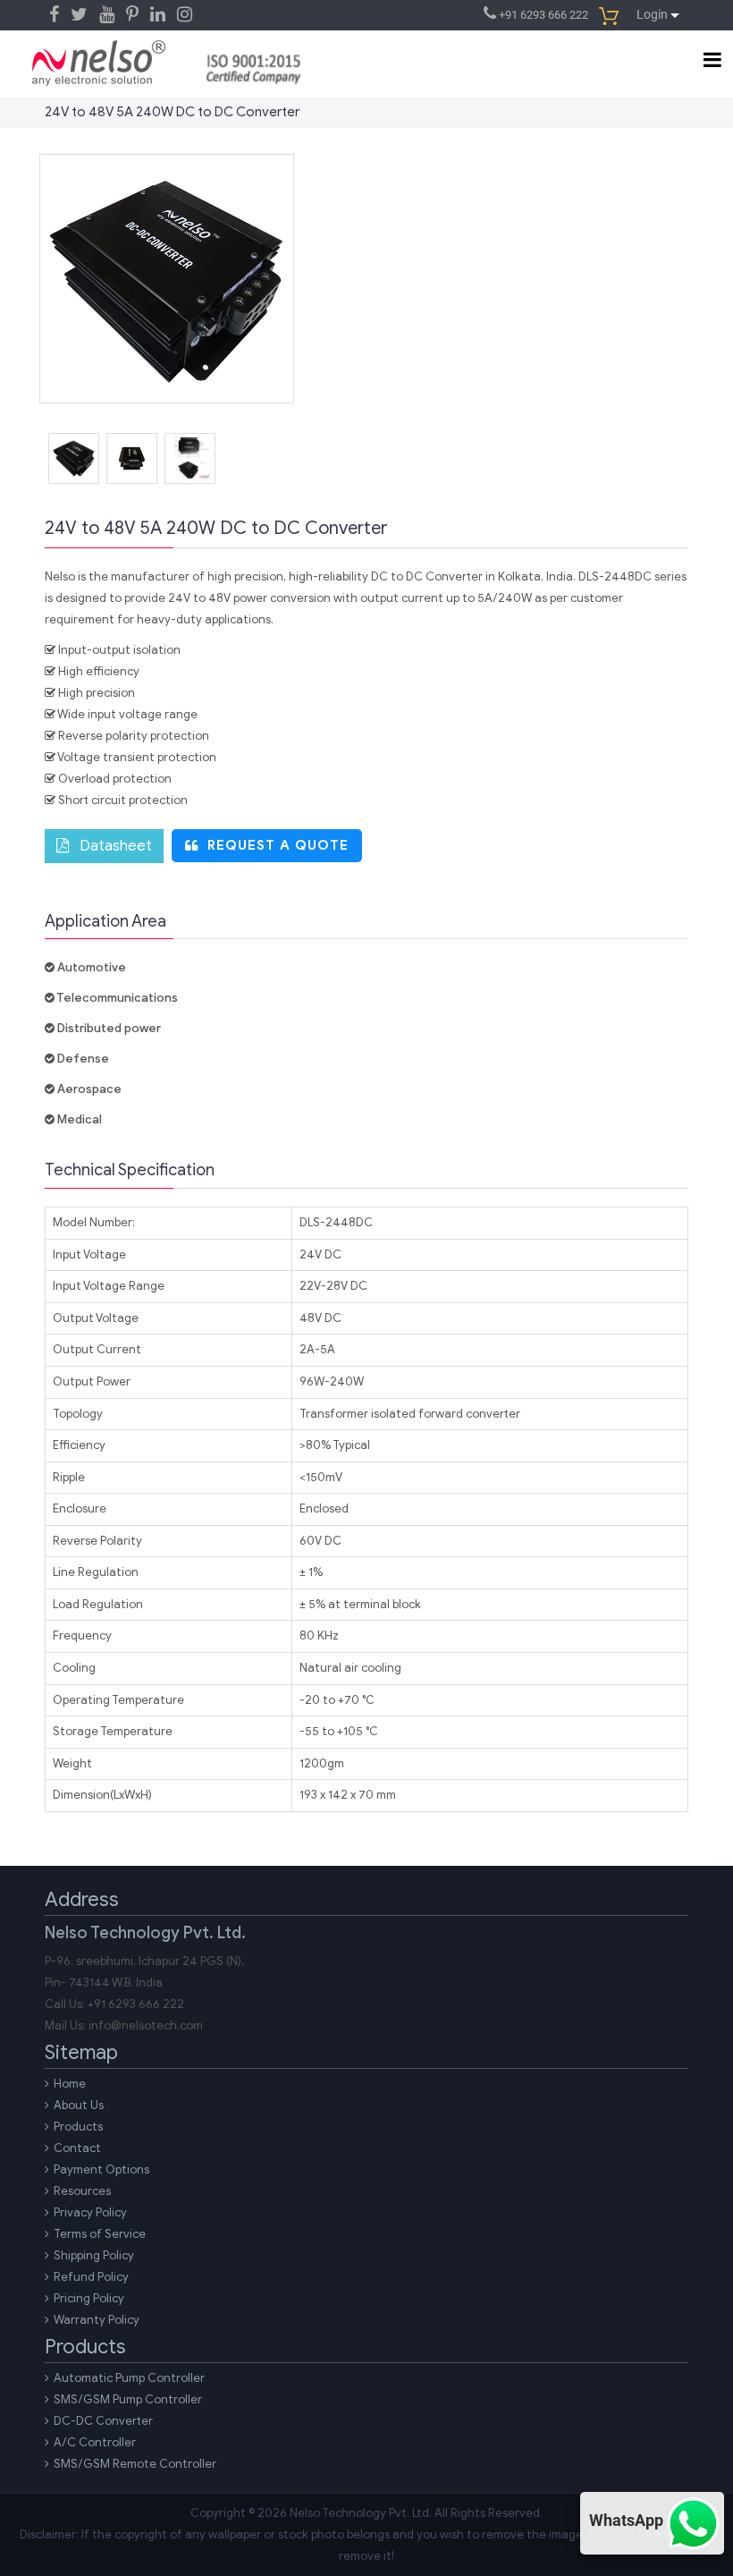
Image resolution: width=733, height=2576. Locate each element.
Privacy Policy (90, 2212)
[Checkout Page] (612, 15)
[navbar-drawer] (707, 59)
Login (653, 14)
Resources (82, 2191)
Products (78, 2127)
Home (70, 2084)
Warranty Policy (97, 2320)
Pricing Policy (89, 2298)
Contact (77, 2148)
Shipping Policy (94, 2255)
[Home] (99, 58)
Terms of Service (100, 2234)
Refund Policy (91, 2277)
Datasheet (110, 846)
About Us (79, 2105)
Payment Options (101, 2169)
